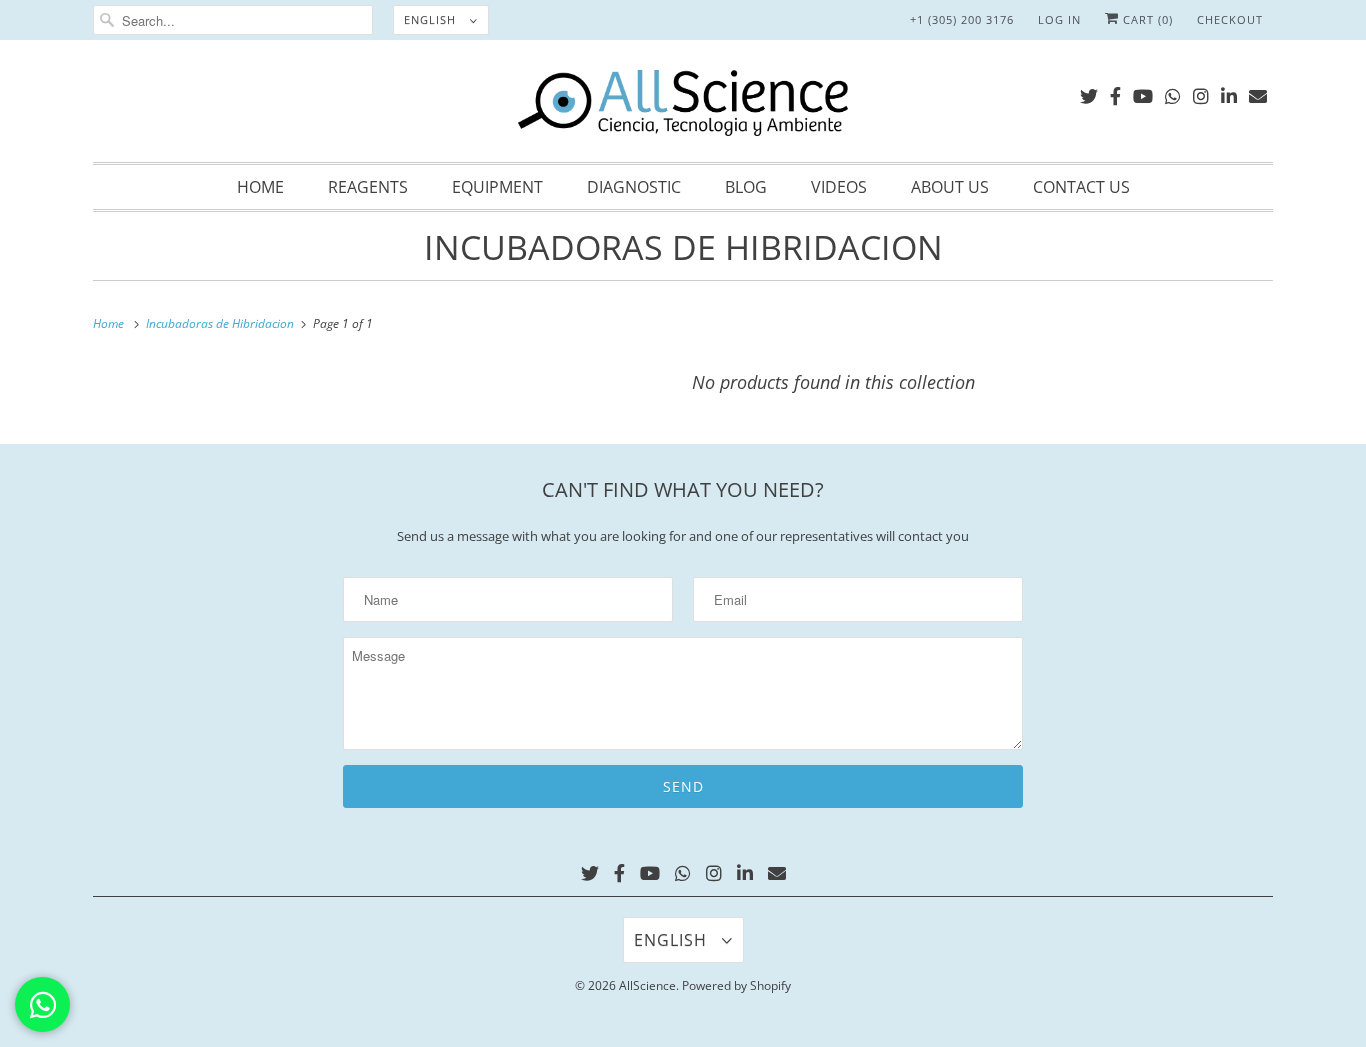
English (432, 19)
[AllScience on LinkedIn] (1229, 92)
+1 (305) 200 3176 (962, 19)
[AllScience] (683, 106)
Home (260, 187)
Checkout (1230, 19)
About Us (950, 187)
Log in (1059, 19)
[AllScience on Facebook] (1115, 92)
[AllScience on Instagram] (1201, 92)
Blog (746, 187)
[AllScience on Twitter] (1089, 92)
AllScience (647, 985)
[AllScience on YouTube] (1143, 92)
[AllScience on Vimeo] (1173, 92)
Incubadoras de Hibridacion (683, 247)
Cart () (1146, 19)
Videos (839, 187)
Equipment (497, 187)
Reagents (368, 187)
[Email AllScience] (1258, 92)
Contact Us (1081, 187)
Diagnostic (634, 187)
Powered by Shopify (736, 985)
